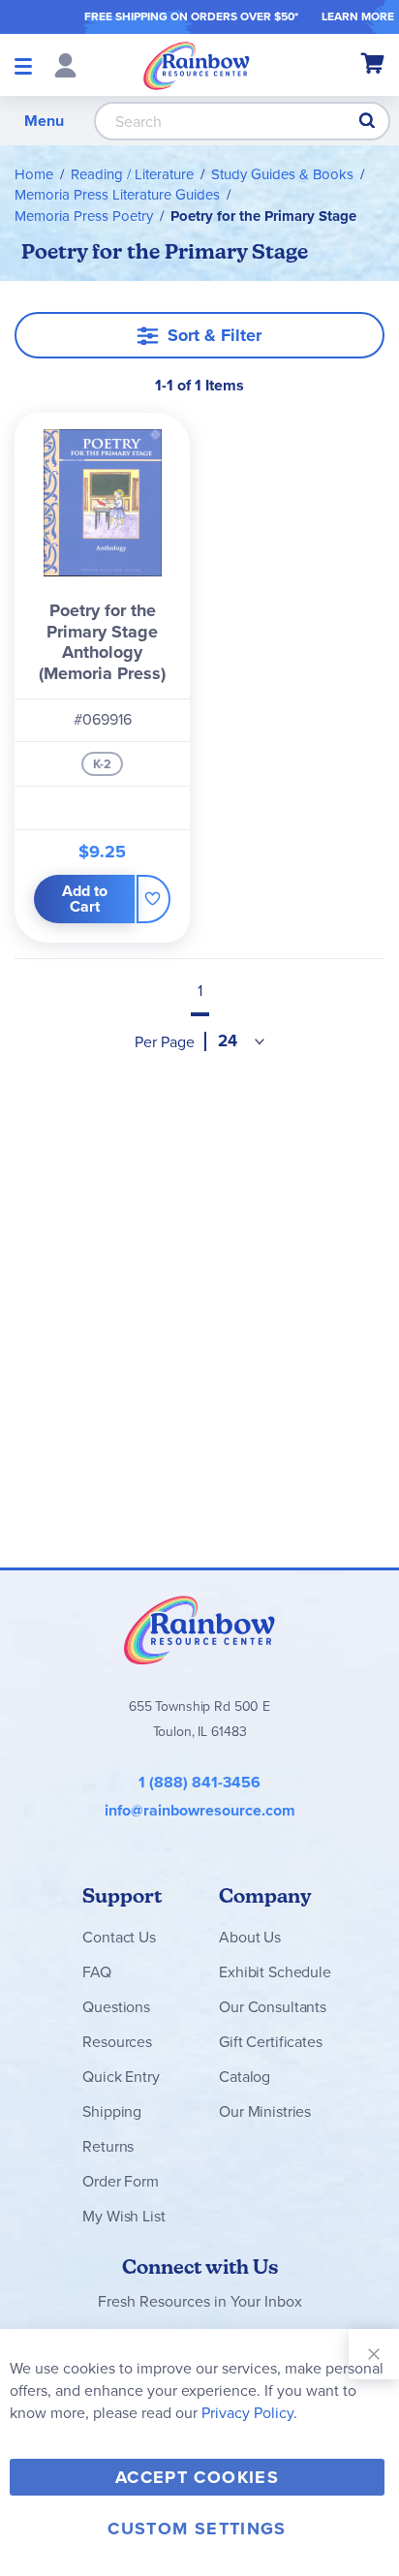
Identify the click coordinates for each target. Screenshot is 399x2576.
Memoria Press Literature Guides (117, 195)
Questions (116, 2007)
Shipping (112, 2111)
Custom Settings (197, 2529)
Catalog (245, 2077)
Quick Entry (121, 2077)
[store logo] (197, 65)
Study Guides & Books (282, 174)
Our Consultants (273, 2007)
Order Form (120, 2181)
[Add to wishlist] (153, 899)
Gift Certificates (270, 2042)
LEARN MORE (358, 16)
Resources (117, 2042)
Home (34, 174)
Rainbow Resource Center (199, 1629)
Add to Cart (85, 899)
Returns (108, 2146)
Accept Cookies (197, 2477)
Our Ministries (265, 2111)
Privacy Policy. (249, 2413)
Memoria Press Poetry (84, 216)
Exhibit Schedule (275, 1972)
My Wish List (123, 2216)
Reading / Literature (132, 174)
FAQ (97, 1972)
